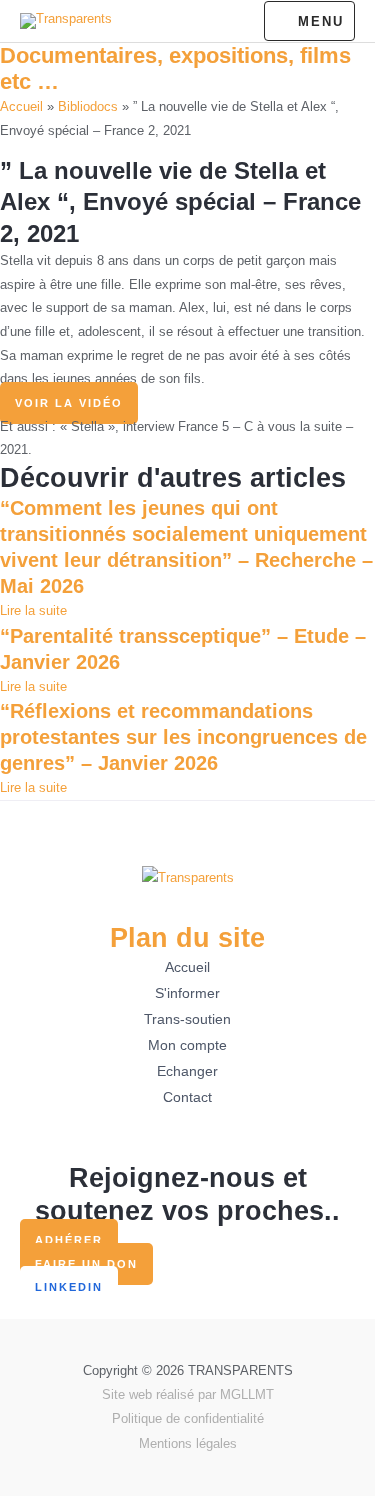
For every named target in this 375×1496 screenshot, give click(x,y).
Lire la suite (33, 610)
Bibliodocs (88, 106)
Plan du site (187, 937)
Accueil (21, 106)
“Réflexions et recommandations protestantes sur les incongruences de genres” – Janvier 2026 (183, 737)
